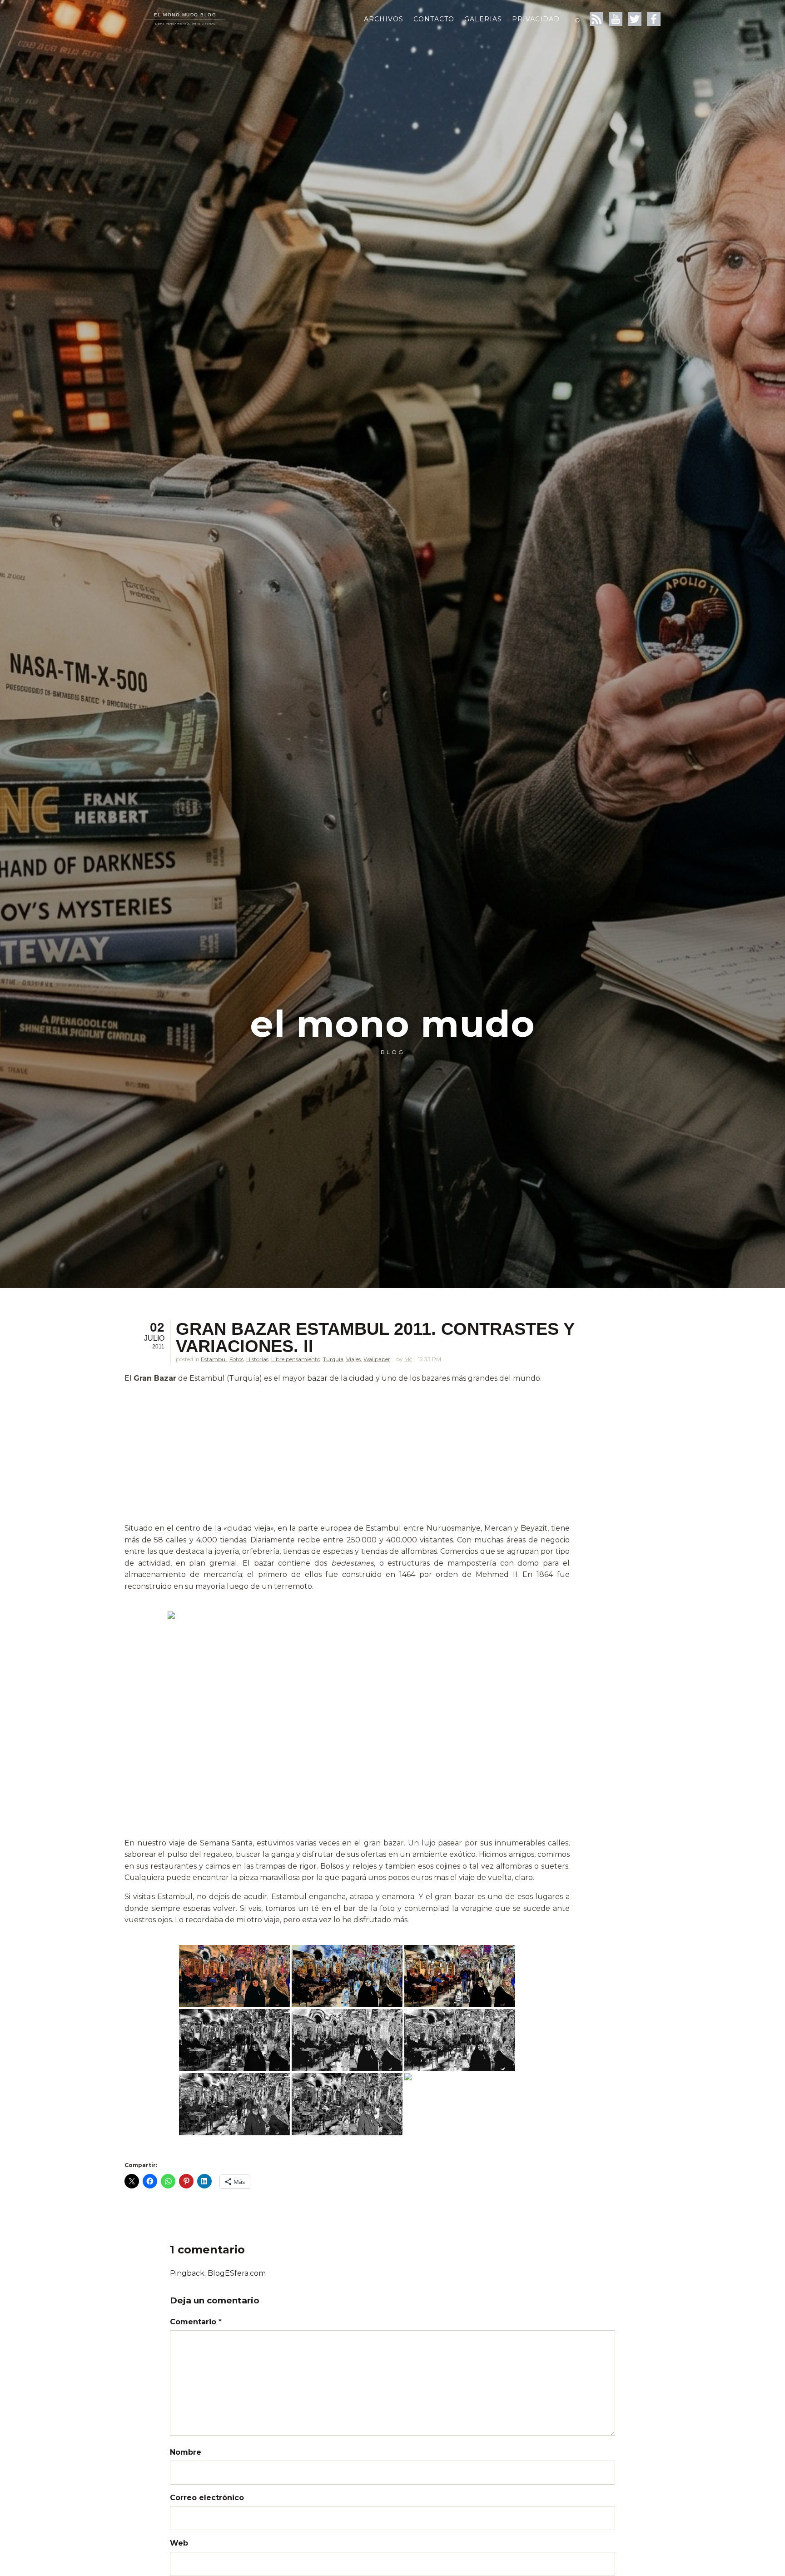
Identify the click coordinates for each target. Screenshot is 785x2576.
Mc (408, 1359)
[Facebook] (654, 19)
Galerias (483, 19)
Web (179, 2543)
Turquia (333, 1359)
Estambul (214, 1359)
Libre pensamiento (296, 1359)
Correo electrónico (207, 2498)
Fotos (236, 1359)
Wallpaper (377, 1359)
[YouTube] (616, 19)
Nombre (186, 2452)
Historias (257, 1359)
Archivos (384, 19)
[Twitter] (635, 19)
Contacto (434, 19)
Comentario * (196, 2322)
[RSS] (596, 19)
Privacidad (536, 19)
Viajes (353, 1359)
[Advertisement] (347, 1455)
